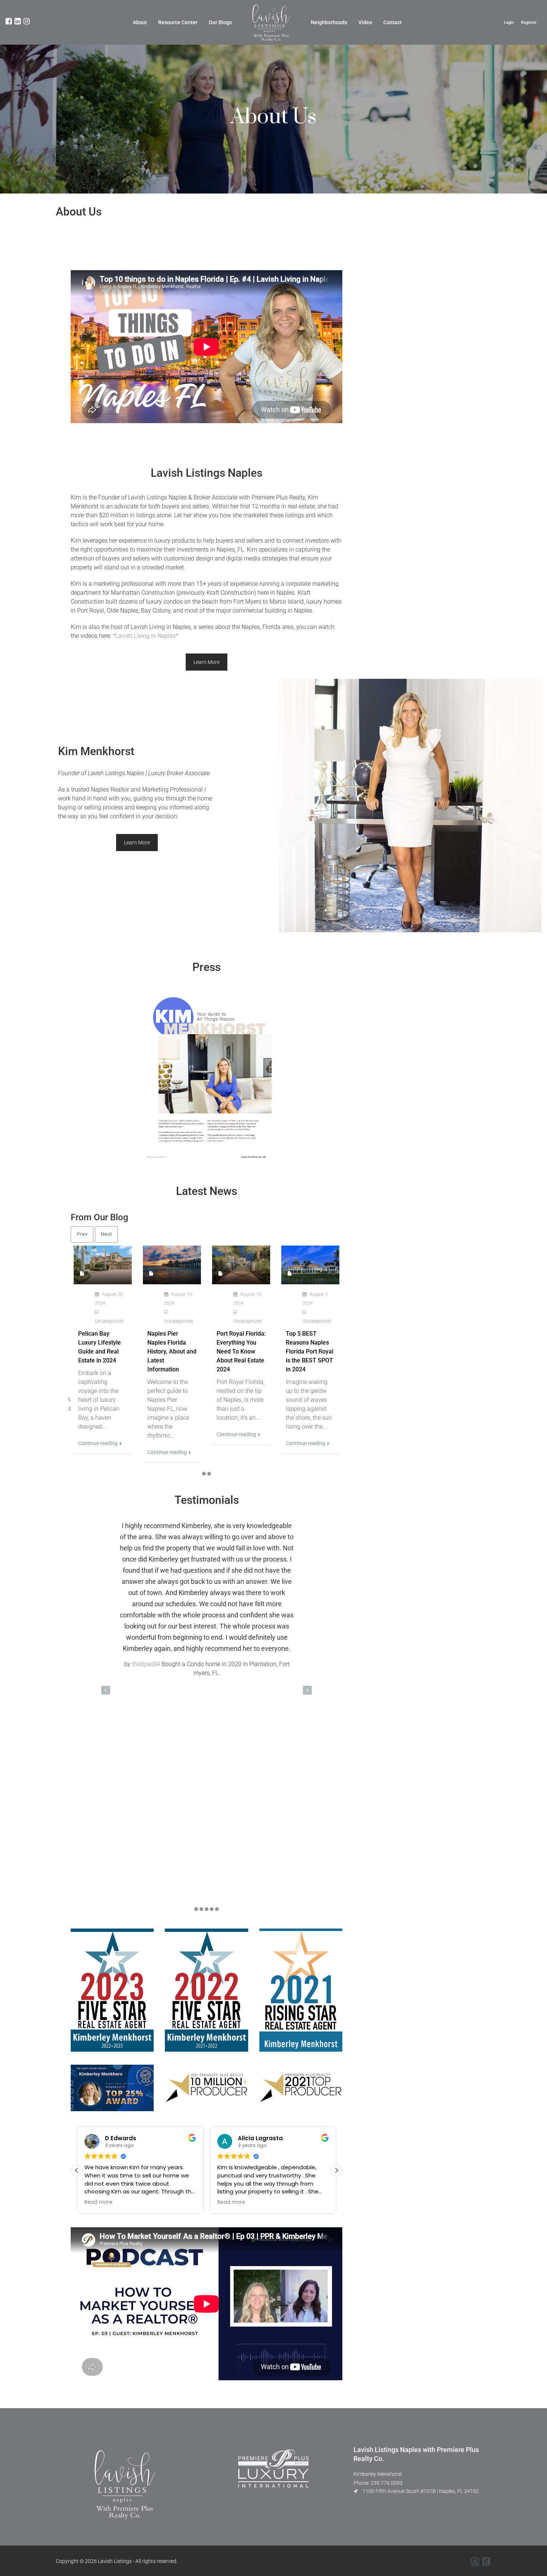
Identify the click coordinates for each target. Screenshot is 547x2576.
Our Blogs (220, 22)
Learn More (207, 662)
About (140, 22)
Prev (82, 1234)
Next (106, 1234)
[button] (336, 2170)
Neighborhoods (329, 22)
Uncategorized (109, 1321)
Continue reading (98, 1443)
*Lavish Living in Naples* (145, 636)
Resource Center (178, 22)
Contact (393, 22)
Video (365, 22)
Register (529, 23)
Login (509, 23)
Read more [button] (98, 2202)
